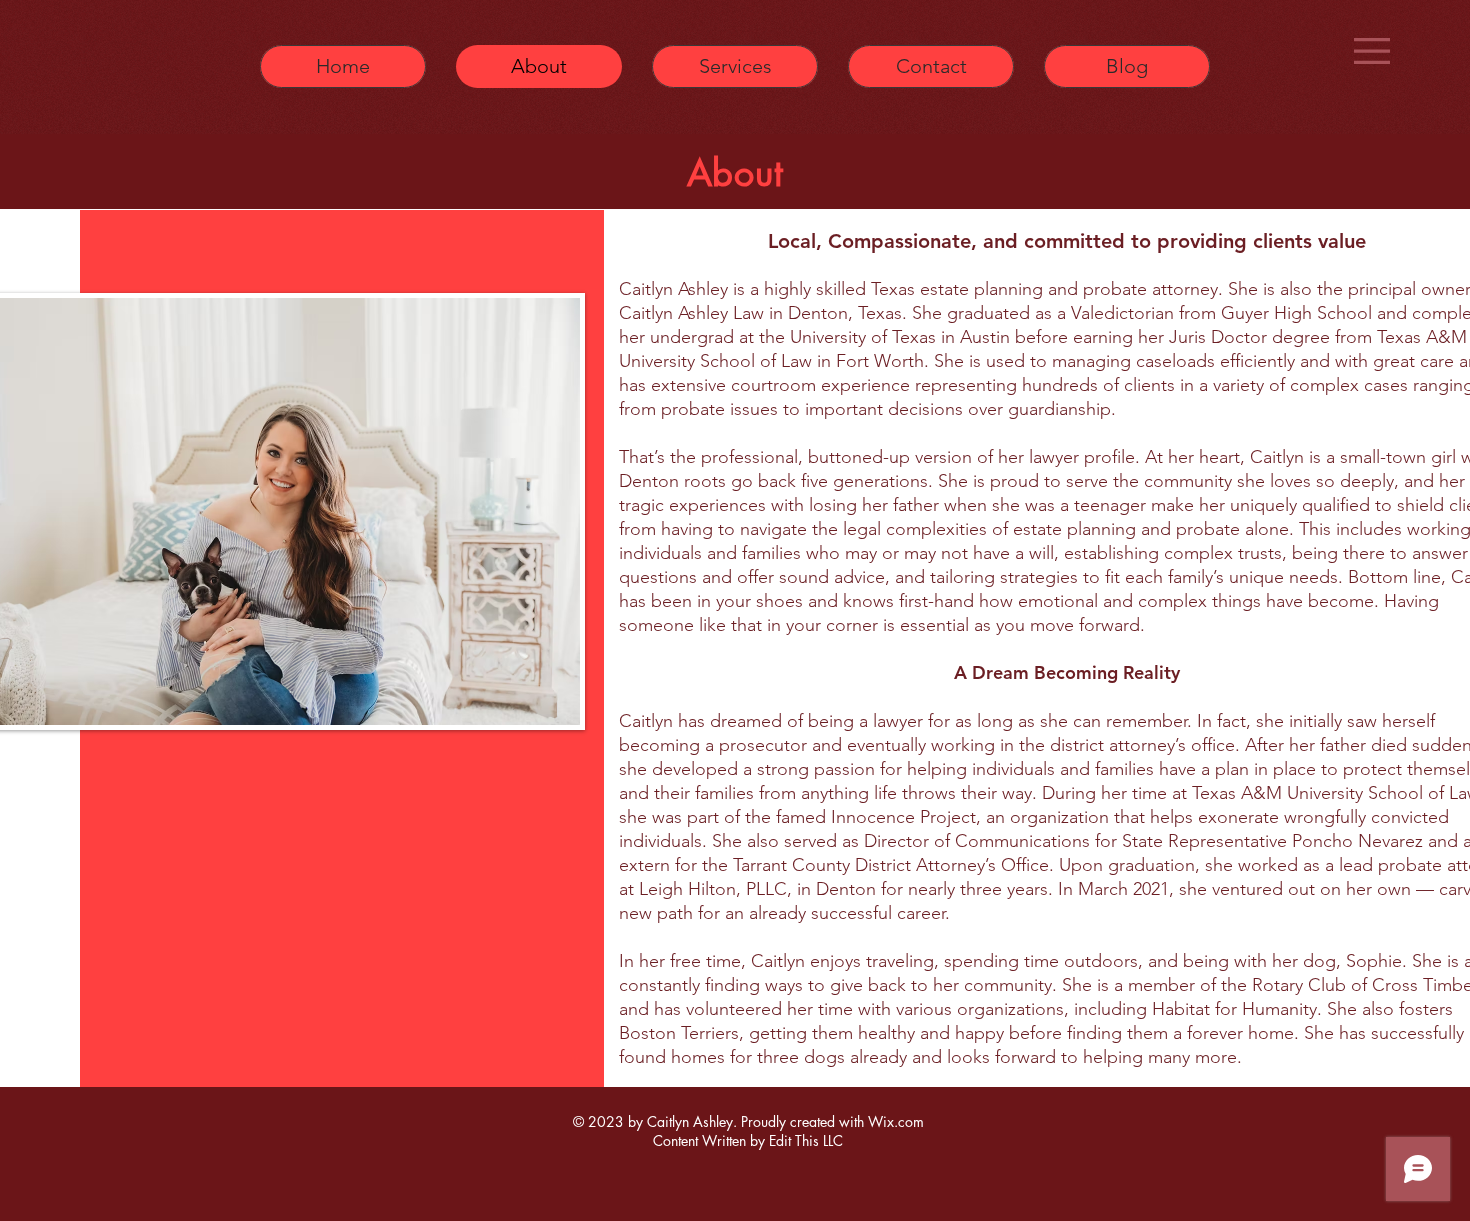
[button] (1372, 51)
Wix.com (896, 1121)
